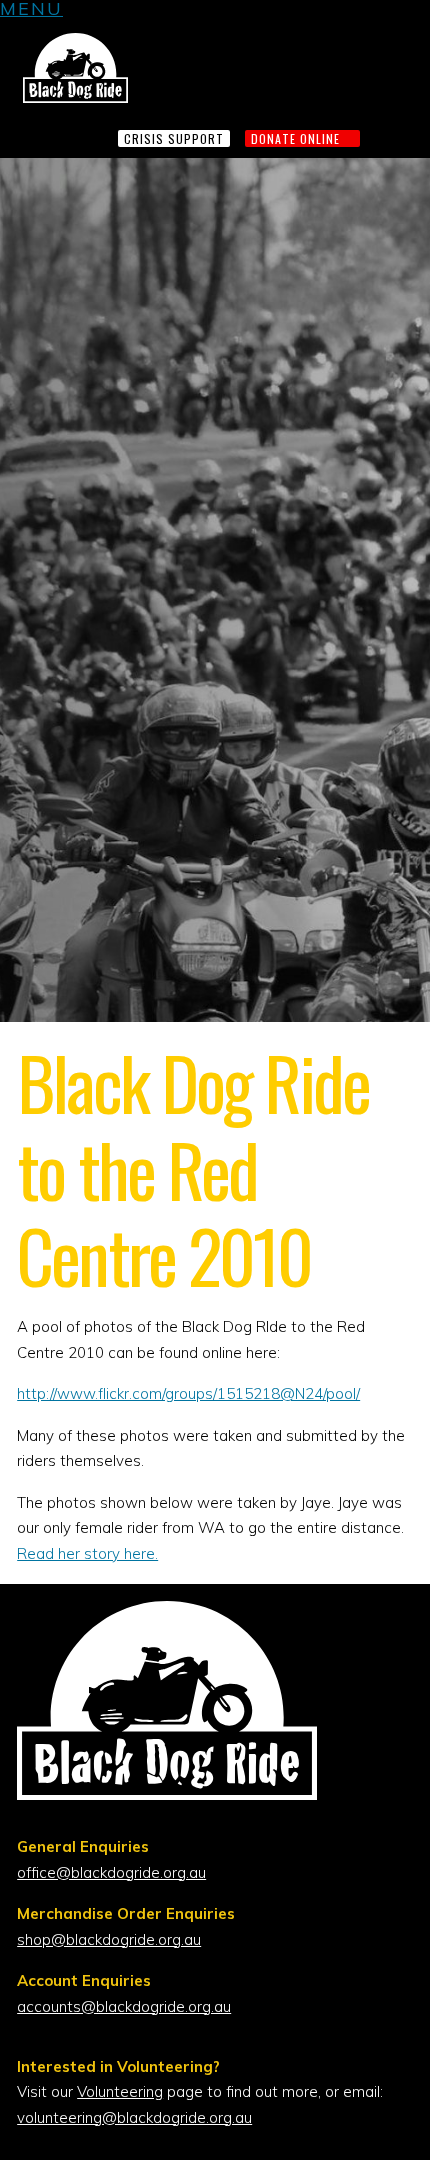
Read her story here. (87, 1553)
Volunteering (120, 2091)
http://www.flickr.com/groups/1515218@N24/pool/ (188, 1393)
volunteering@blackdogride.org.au (134, 2117)
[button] (31, 11)
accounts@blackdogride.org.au (124, 2006)
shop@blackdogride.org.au (109, 1939)
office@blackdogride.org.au (111, 1872)
